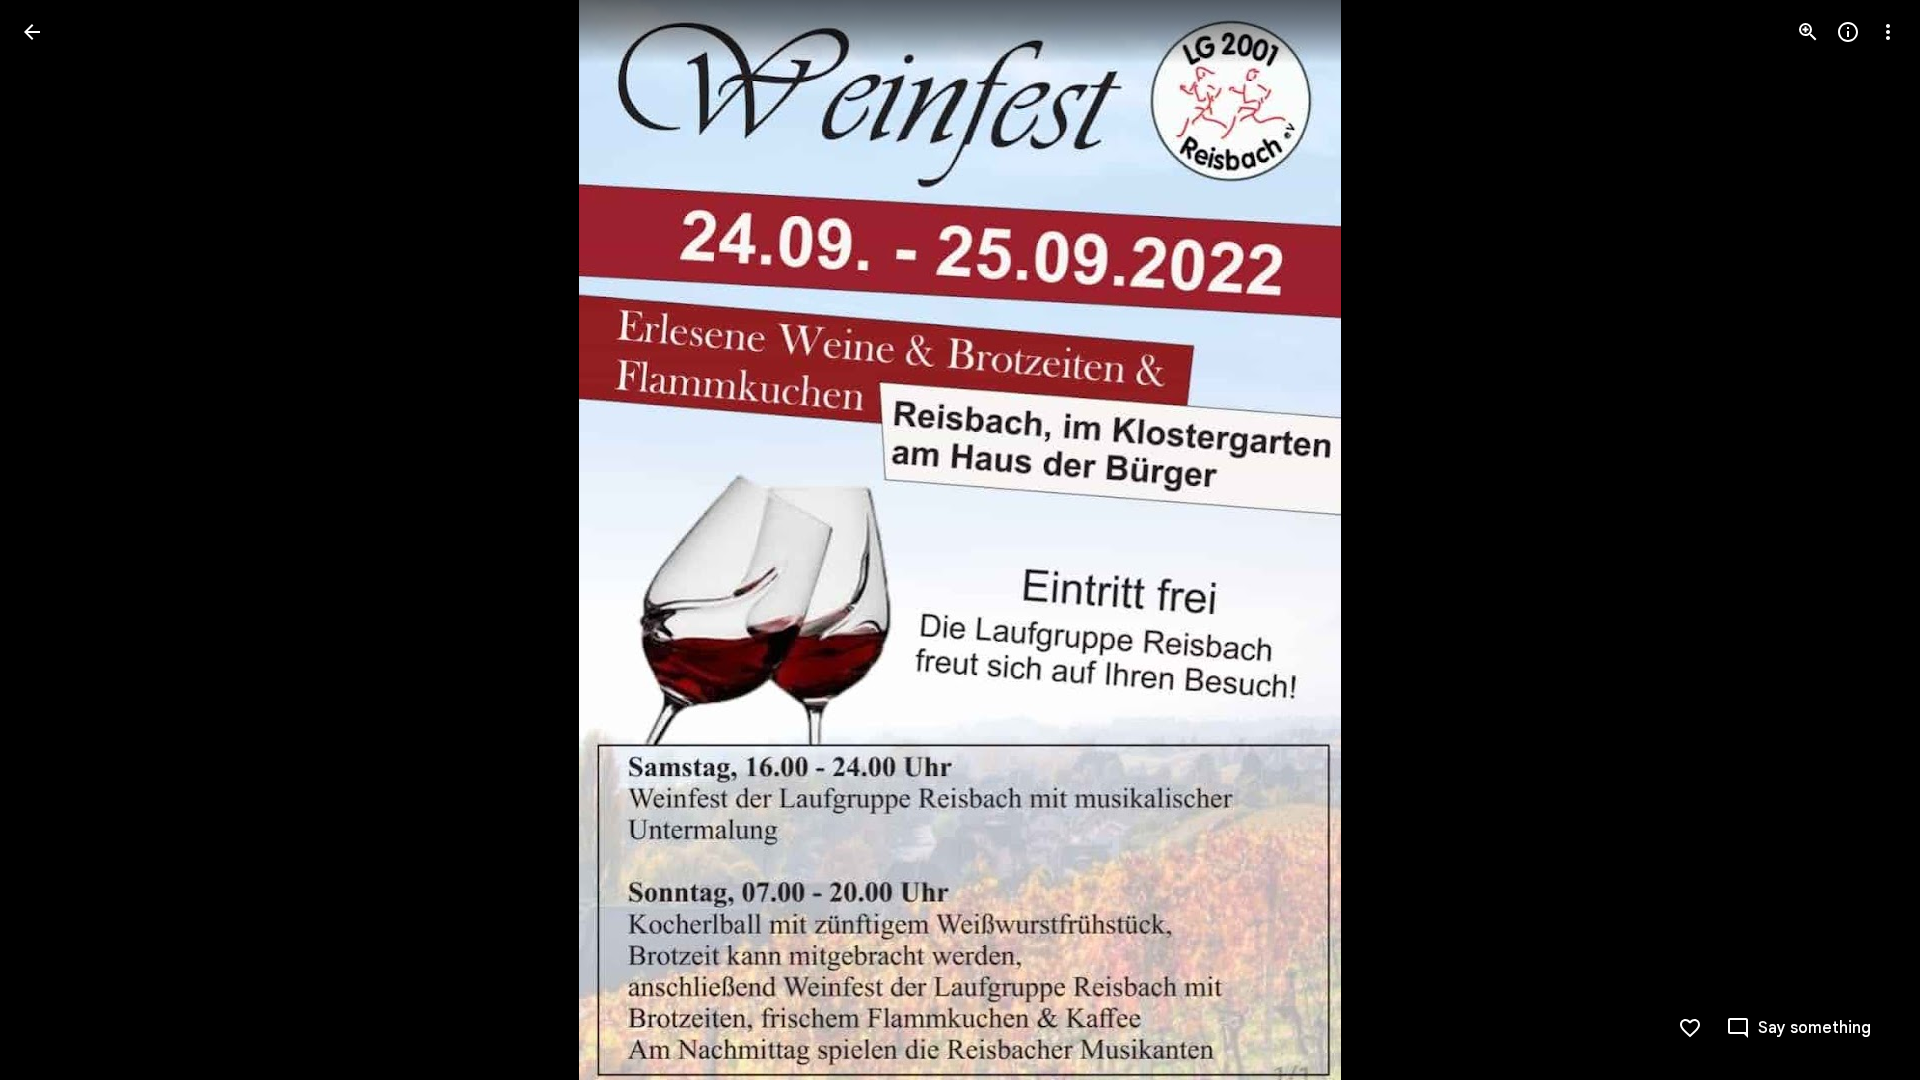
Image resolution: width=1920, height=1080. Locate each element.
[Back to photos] (32, 32)
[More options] (1888, 32)
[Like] (1690, 1028)
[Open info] (1848, 32)
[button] (1864, 540)
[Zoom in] (1808, 32)
